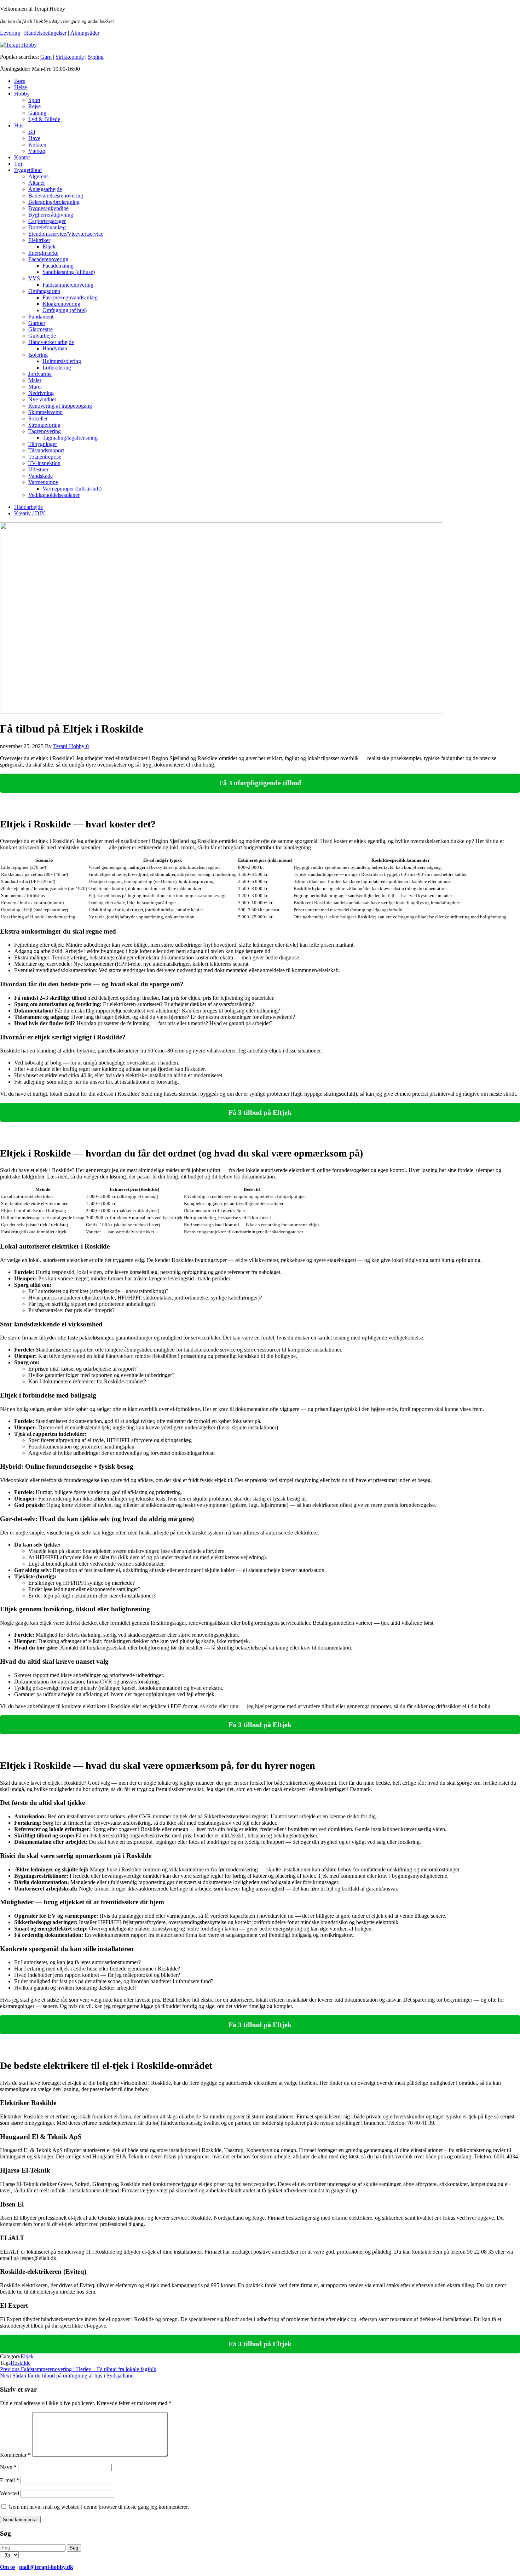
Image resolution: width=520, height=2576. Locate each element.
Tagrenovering (45, 431)
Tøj (18, 164)
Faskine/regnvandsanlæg (70, 297)
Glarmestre (41, 329)
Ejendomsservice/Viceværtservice (66, 234)
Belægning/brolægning (54, 202)
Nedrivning (41, 393)
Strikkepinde (70, 57)
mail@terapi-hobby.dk (46, 2567)
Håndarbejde (28, 507)
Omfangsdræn (44, 291)
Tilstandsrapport (46, 450)
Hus (19, 125)
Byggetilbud (28, 170)
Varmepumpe (43, 482)
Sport (34, 100)
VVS (34, 278)
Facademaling (58, 266)
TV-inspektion (44, 463)
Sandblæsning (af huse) (69, 272)
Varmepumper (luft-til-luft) (72, 489)
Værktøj (37, 151)
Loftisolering (57, 368)
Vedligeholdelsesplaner (54, 495)
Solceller (38, 418)
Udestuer (38, 469)
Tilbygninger (43, 444)
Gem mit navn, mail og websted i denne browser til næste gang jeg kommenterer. (99, 2507)
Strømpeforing (44, 425)
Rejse (34, 106)
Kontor (22, 157)
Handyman (55, 348)
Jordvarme (40, 374)
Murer (35, 387)
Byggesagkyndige (48, 208)
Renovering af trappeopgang (60, 406)
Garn (46, 57)
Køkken (37, 145)
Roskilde (21, 2363)
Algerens (38, 176)
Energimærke (43, 253)
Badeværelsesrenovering (56, 196)
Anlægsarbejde (45, 189)
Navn (8, 2467)
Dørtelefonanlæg (47, 227)
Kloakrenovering (61, 304)
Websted (10, 2493)
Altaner (37, 183)
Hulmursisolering (62, 361)
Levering (10, 33)
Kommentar (15, 2455)
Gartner (37, 323)
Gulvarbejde (42, 336)
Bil (32, 132)
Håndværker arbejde (51, 342)
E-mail (10, 2480)
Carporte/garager (47, 221)
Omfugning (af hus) (65, 310)
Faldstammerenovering (68, 285)
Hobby (22, 94)
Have (34, 138)
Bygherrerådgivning (51, 215)
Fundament (41, 317)
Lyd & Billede (44, 119)
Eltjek (49, 246)
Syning (96, 57)
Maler (35, 380)
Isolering (38, 355)
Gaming (37, 113)
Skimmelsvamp (45, 412)
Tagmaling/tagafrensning (70, 438)
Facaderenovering (48, 259)
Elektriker (39, 240)
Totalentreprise (45, 457)
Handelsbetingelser (45, 33)
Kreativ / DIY (30, 513)
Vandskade (41, 476)
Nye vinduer (42, 399)
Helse (21, 87)
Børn (20, 81)
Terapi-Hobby (70, 746)
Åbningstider (85, 33)
